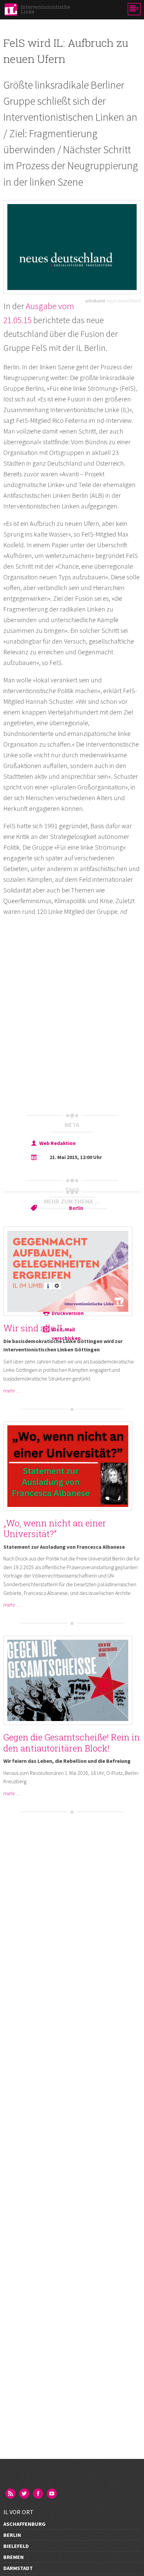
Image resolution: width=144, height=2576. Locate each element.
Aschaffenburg (24, 2524)
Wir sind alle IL (34, 1328)
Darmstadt (18, 2568)
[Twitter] (25, 2494)
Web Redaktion (57, 1143)
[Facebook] (39, 2494)
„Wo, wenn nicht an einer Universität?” (55, 1529)
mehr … (12, 1391)
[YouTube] (52, 2494)
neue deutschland (124, 301)
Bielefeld (16, 2546)
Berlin (76, 1208)
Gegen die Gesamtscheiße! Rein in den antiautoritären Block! (72, 1743)
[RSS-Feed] (11, 2494)
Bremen (14, 2557)
